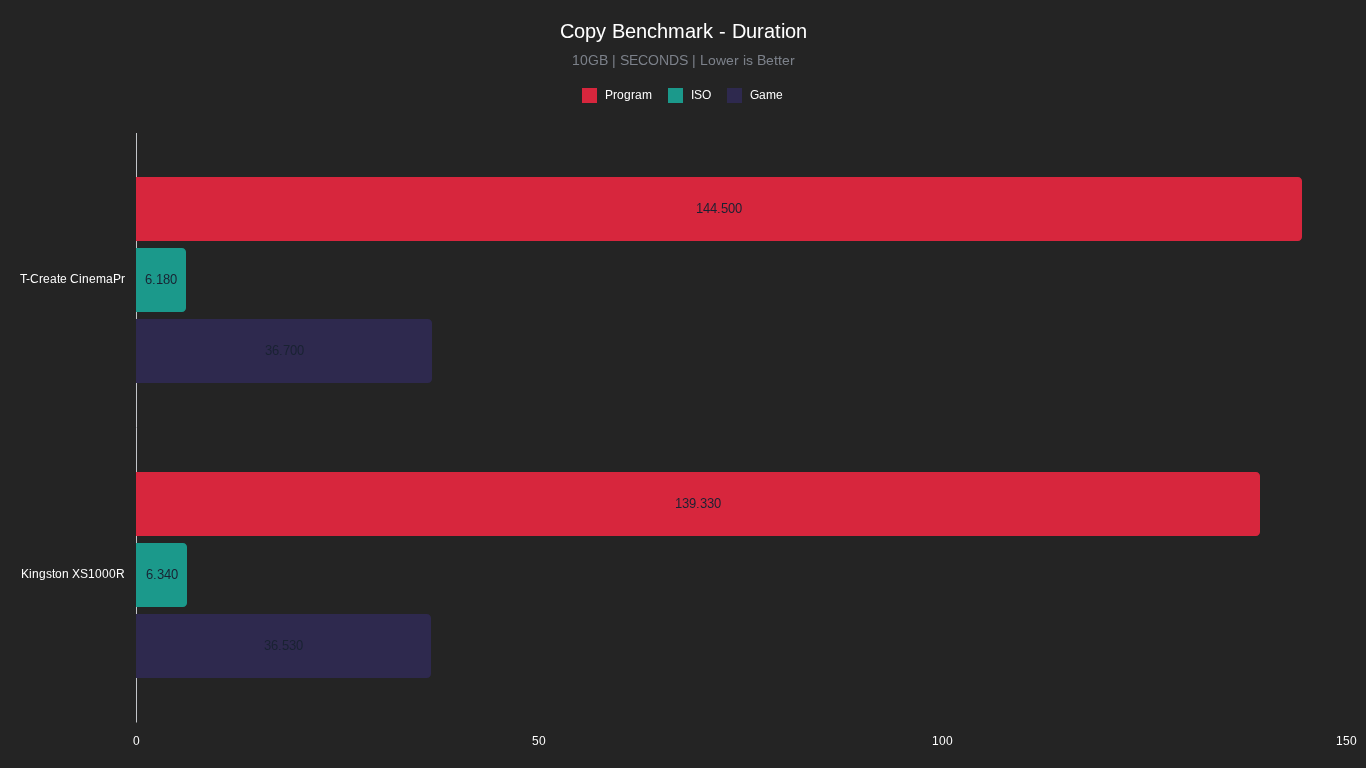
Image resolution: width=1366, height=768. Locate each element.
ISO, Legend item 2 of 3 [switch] (692, 97)
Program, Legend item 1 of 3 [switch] (620, 97)
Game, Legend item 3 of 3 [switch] (758, 97)
